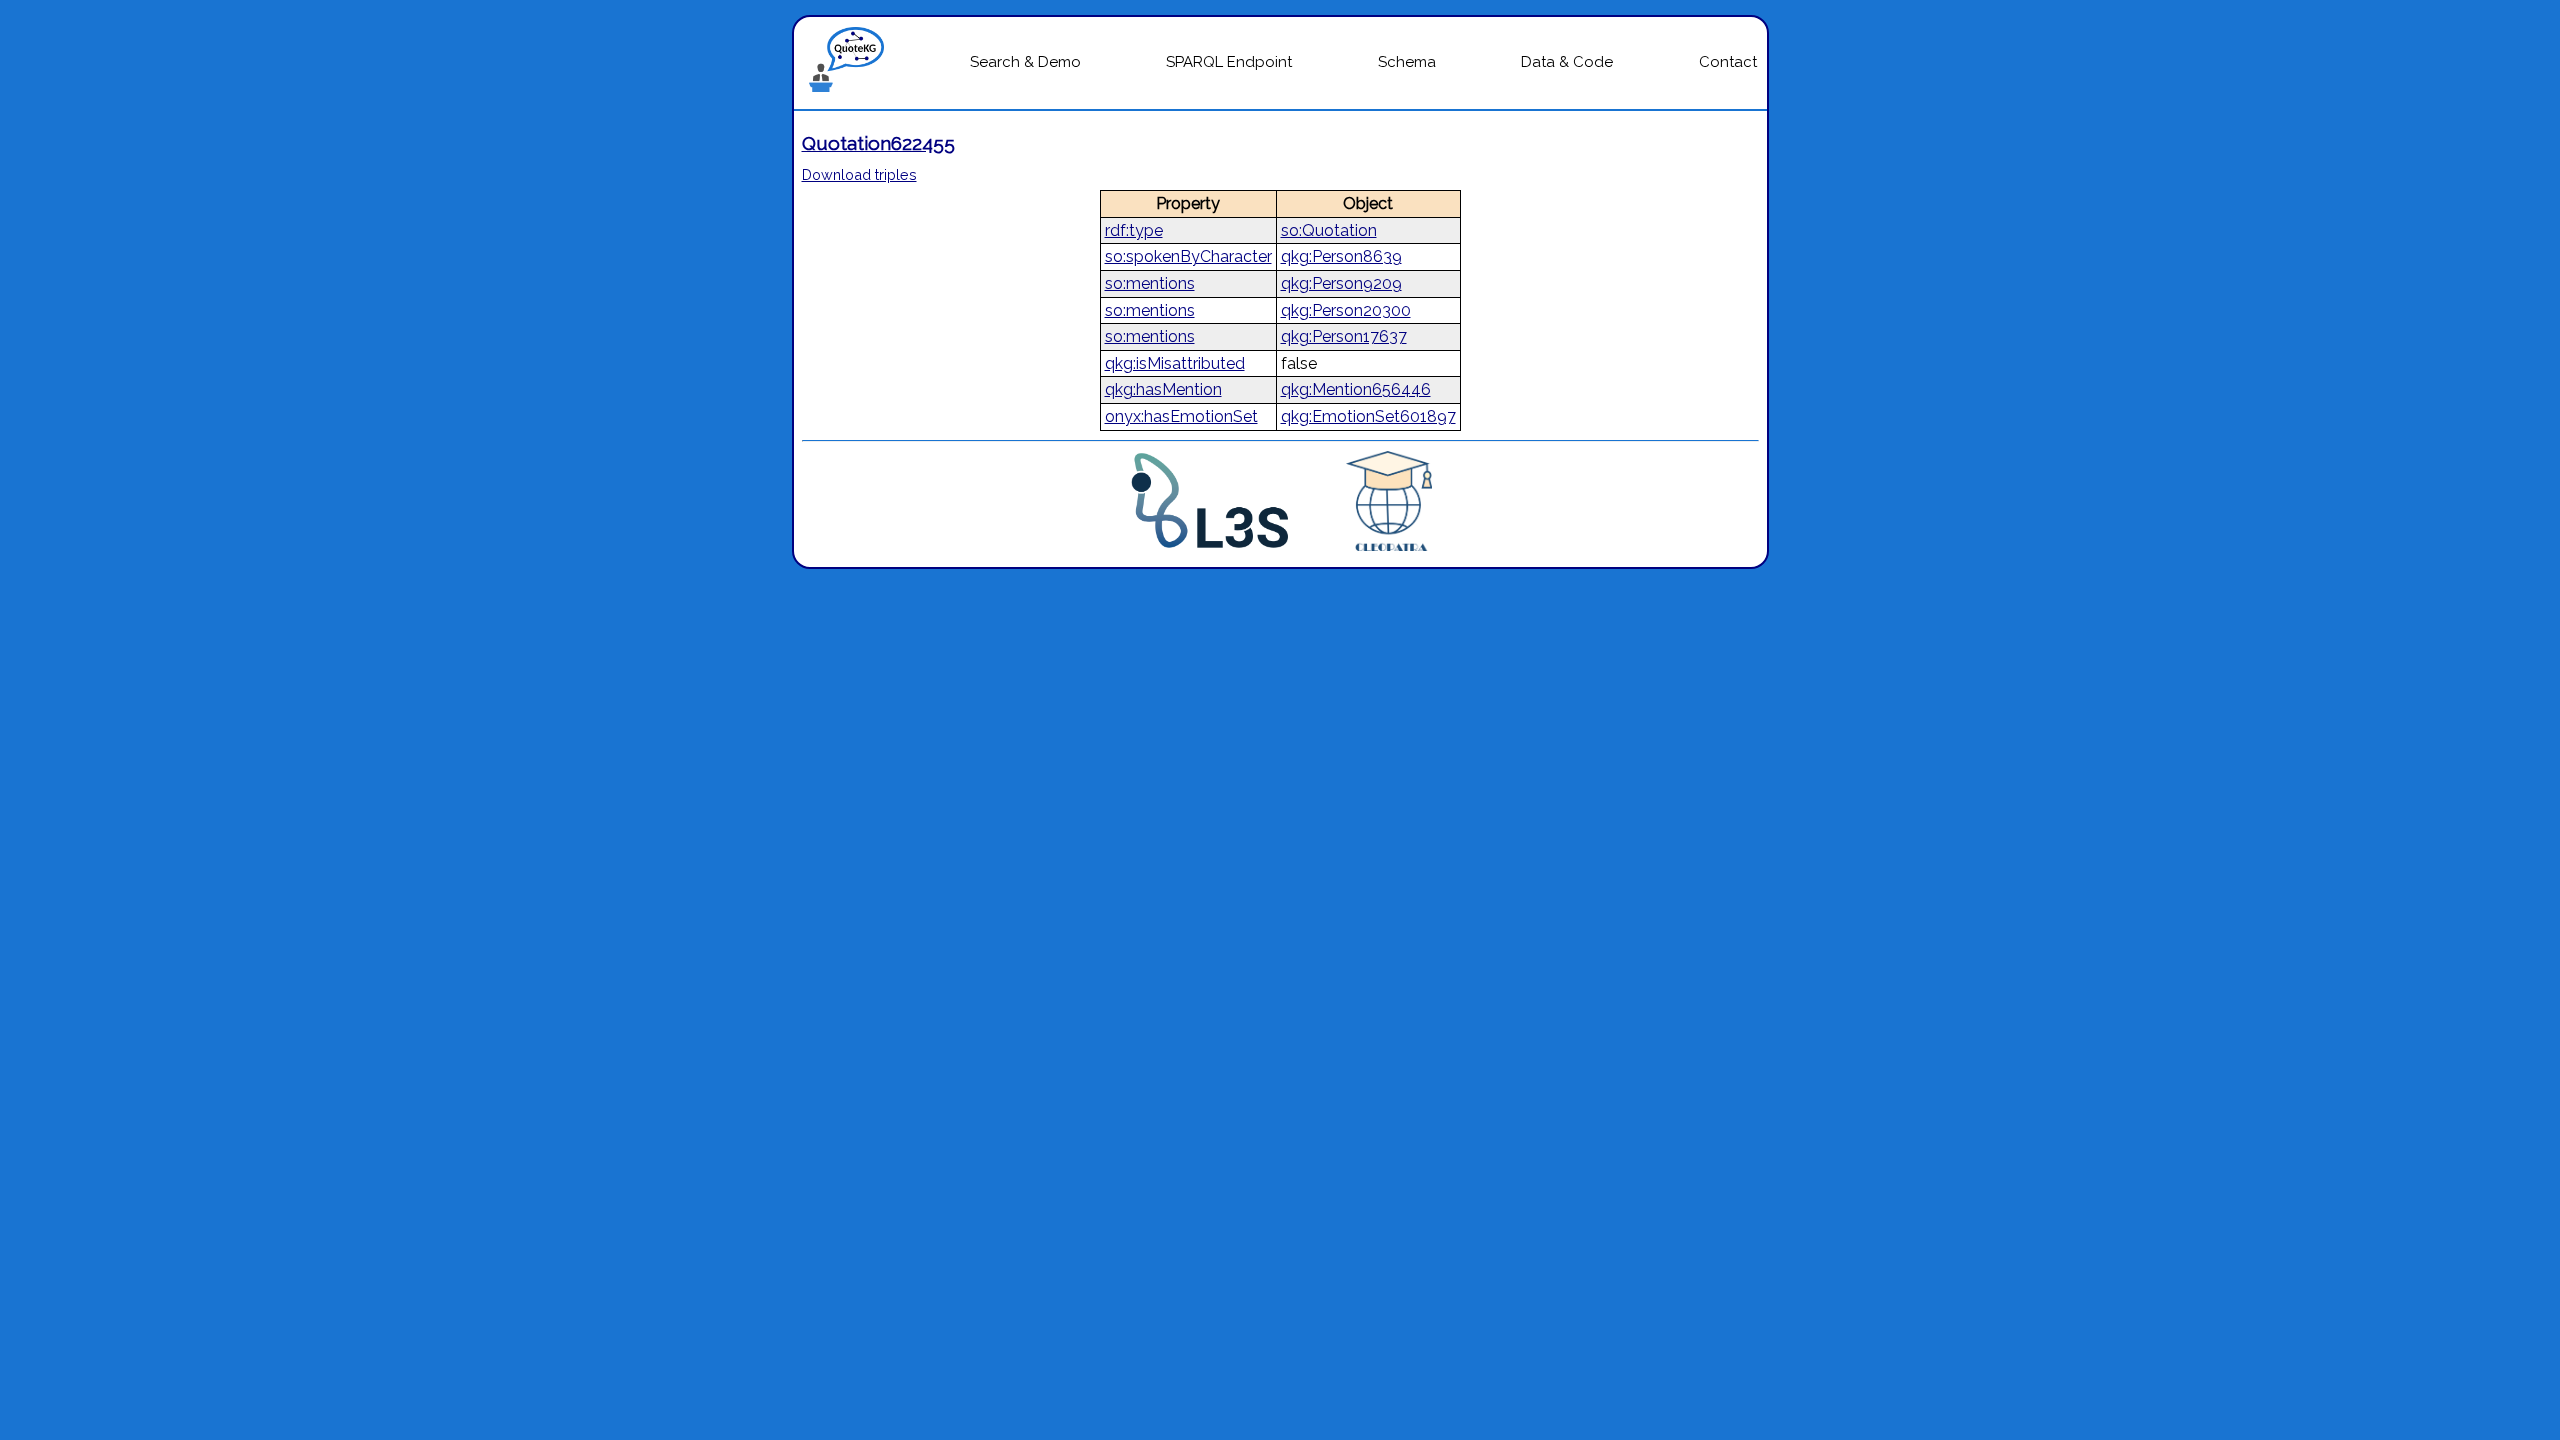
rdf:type (1134, 230)
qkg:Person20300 (1346, 310)
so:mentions (1150, 283)
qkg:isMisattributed (1175, 363)
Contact (1728, 62)
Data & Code (1567, 62)
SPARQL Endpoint (1229, 62)
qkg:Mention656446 (1356, 389)
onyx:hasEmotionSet (1181, 416)
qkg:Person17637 (1344, 336)
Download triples (859, 174)
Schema (1407, 62)
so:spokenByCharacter (1188, 256)
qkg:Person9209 (1341, 283)
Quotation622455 (878, 143)
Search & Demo (1025, 62)
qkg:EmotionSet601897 (1368, 416)
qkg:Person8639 (1341, 256)
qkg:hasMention (1163, 389)
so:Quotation (1329, 230)
